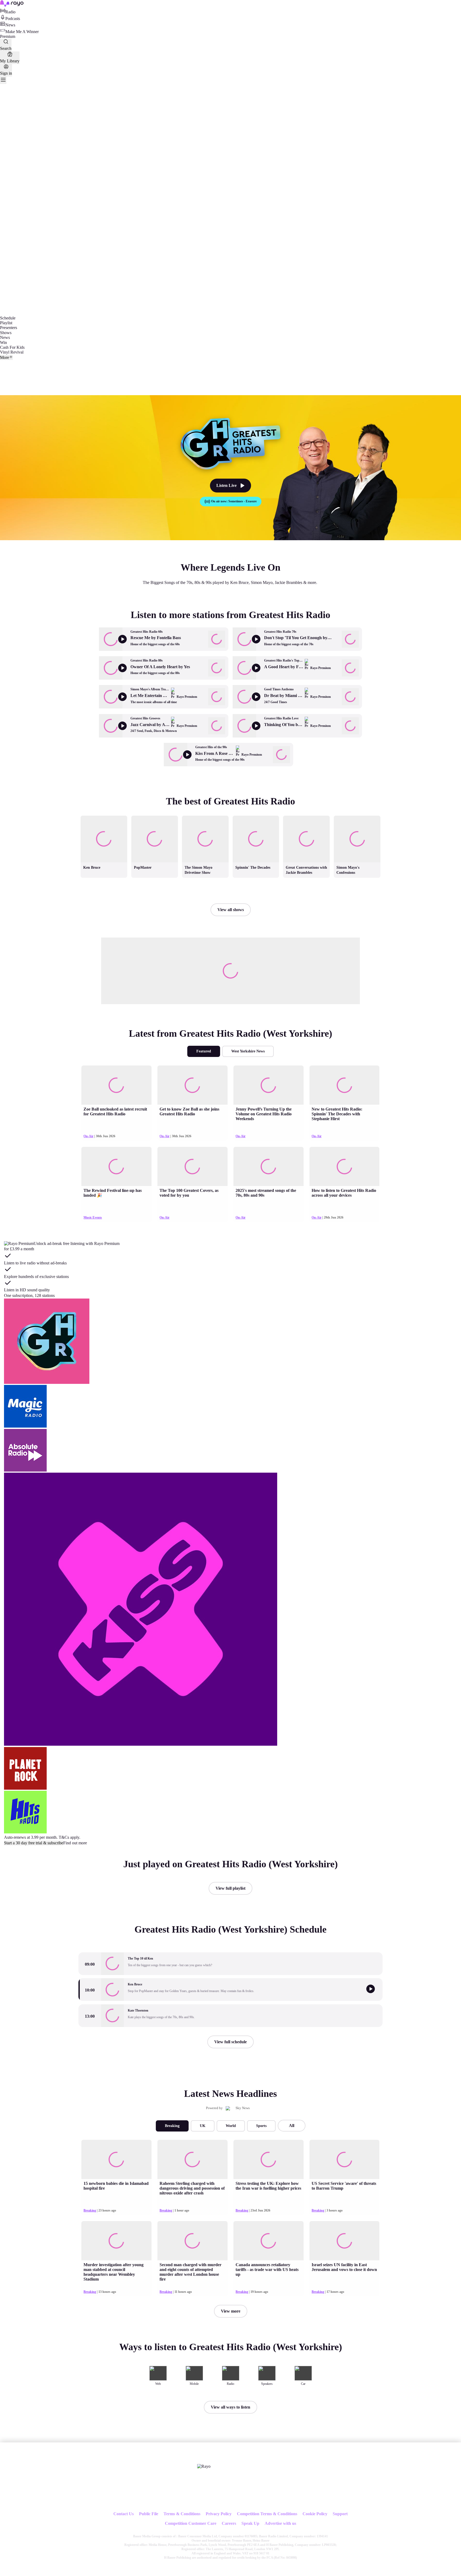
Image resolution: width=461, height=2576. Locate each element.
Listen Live (226, 485)
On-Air (88, 1136)
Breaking (172, 2126)
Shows (6, 333)
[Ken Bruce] (104, 816)
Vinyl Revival (12, 352)
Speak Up (250, 2523)
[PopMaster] (154, 816)
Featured (204, 1051)
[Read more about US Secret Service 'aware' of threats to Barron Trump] (344, 2159)
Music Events (93, 1217)
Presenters (9, 328)
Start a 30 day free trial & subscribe (34, 1843)
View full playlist (230, 1888)
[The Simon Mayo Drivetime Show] (205, 816)
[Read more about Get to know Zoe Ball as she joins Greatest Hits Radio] (192, 1085)
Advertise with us (280, 2523)
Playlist (6, 323)
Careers (229, 2523)
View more (231, 2311)
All (292, 2126)
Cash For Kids (12, 347)
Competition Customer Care (191, 2523)
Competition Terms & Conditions (267, 2514)
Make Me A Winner (22, 32)
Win (3, 342)
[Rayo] (204, 2466)
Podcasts (13, 19)
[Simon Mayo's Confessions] (357, 816)
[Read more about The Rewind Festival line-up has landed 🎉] (116, 1166)
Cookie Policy (315, 2514)
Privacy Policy (219, 2514)
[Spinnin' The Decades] (256, 816)
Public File (149, 2514)
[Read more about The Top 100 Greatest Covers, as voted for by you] (192, 1166)
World (231, 2126)
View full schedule (230, 2042)
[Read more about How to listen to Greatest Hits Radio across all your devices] (344, 1166)
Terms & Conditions (182, 2514)
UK (203, 2126)
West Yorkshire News (248, 1051)
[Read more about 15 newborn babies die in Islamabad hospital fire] (116, 2159)
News (10, 25)
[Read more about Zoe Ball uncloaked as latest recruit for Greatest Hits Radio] (116, 1085)
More (5, 357)
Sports (261, 2126)
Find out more (75, 1843)
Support (340, 2514)
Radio (10, 12)
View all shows (231, 910)
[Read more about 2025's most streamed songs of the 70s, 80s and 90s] (268, 1166)
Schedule (8, 318)
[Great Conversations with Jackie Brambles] (307, 816)
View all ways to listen (230, 2407)
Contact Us (124, 2514)
